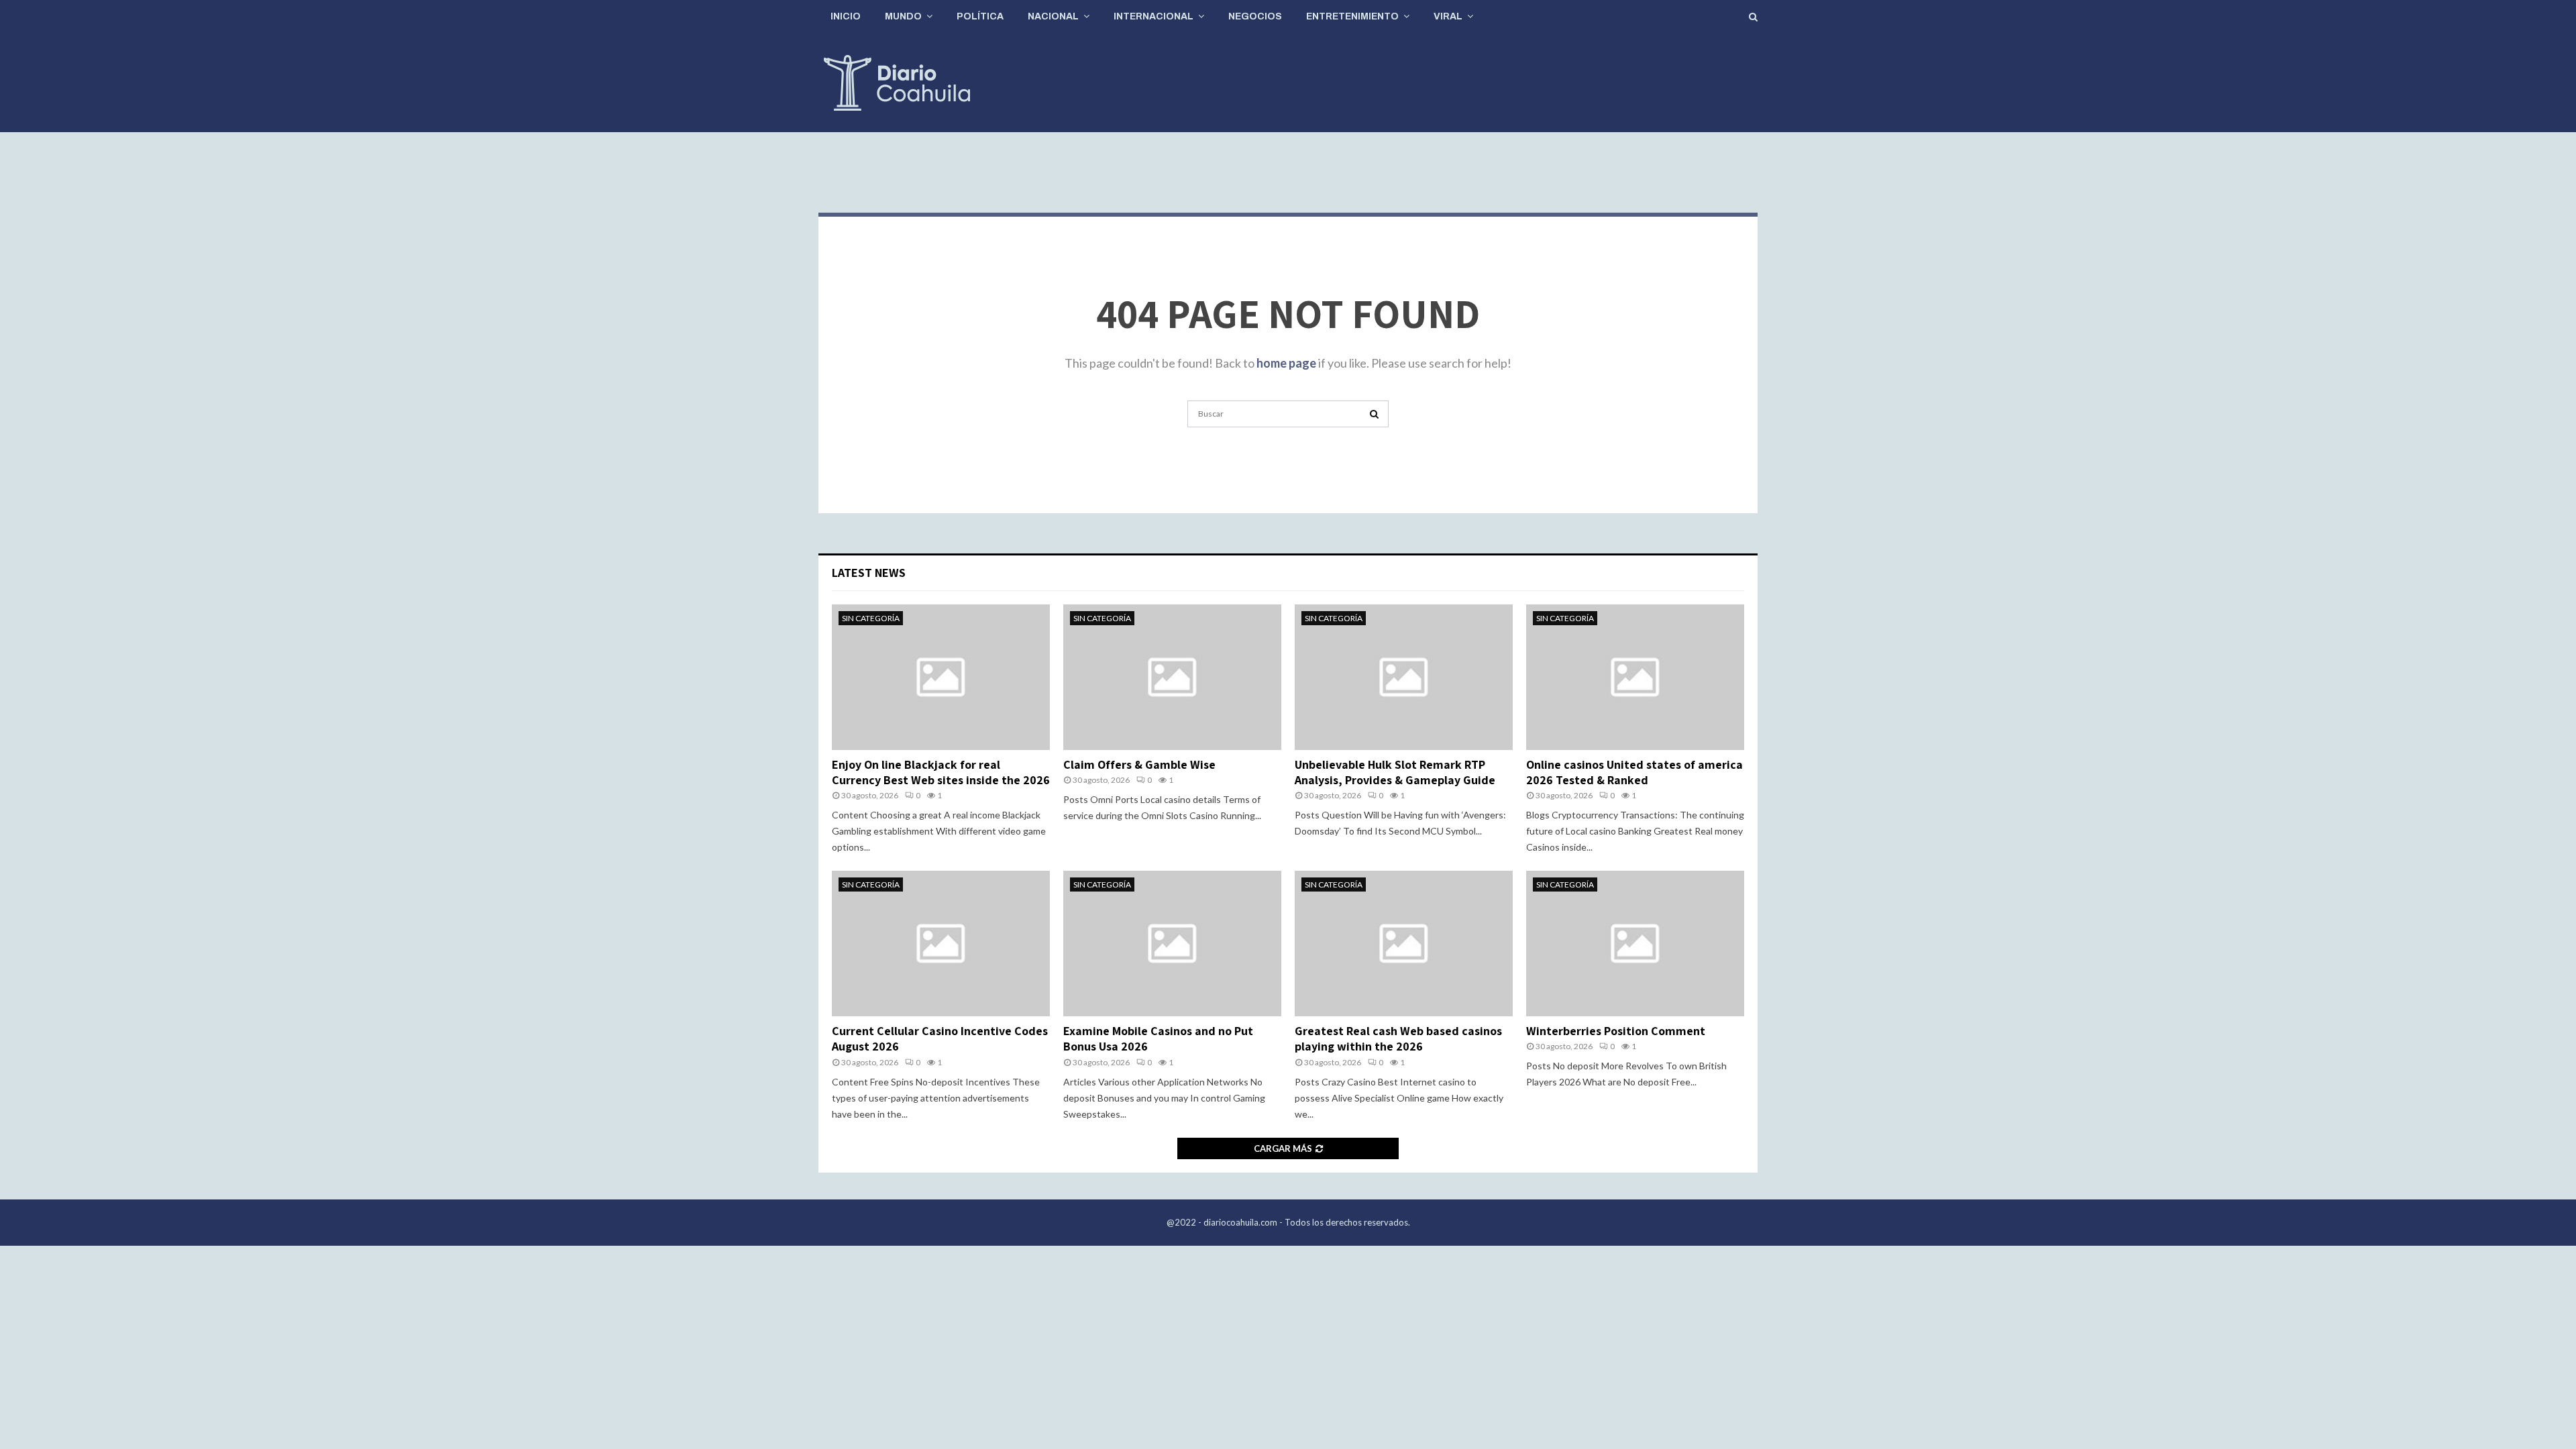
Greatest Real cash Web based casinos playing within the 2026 (1398, 1038)
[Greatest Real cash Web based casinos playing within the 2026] (1404, 944)
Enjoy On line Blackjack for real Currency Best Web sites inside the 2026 (941, 772)
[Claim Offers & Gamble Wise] (1172, 677)
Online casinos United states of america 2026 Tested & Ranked (1634, 772)
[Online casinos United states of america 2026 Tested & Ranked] (1635, 677)
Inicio (846, 16)
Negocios (1255, 16)
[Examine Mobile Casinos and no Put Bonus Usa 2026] (1172, 944)
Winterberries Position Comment (1616, 1031)
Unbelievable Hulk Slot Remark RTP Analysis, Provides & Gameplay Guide (1395, 772)
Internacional (1153, 16)
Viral (1448, 16)
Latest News (869, 573)
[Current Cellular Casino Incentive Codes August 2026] (941, 944)
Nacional (1053, 16)
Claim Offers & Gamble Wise (1139, 764)
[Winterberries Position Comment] (1635, 944)
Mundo (903, 16)
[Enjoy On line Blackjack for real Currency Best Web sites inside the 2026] (941, 677)
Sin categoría (871, 618)
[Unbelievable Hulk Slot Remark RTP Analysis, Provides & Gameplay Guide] (1404, 677)
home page (1286, 363)
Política (980, 16)
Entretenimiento (1352, 16)
